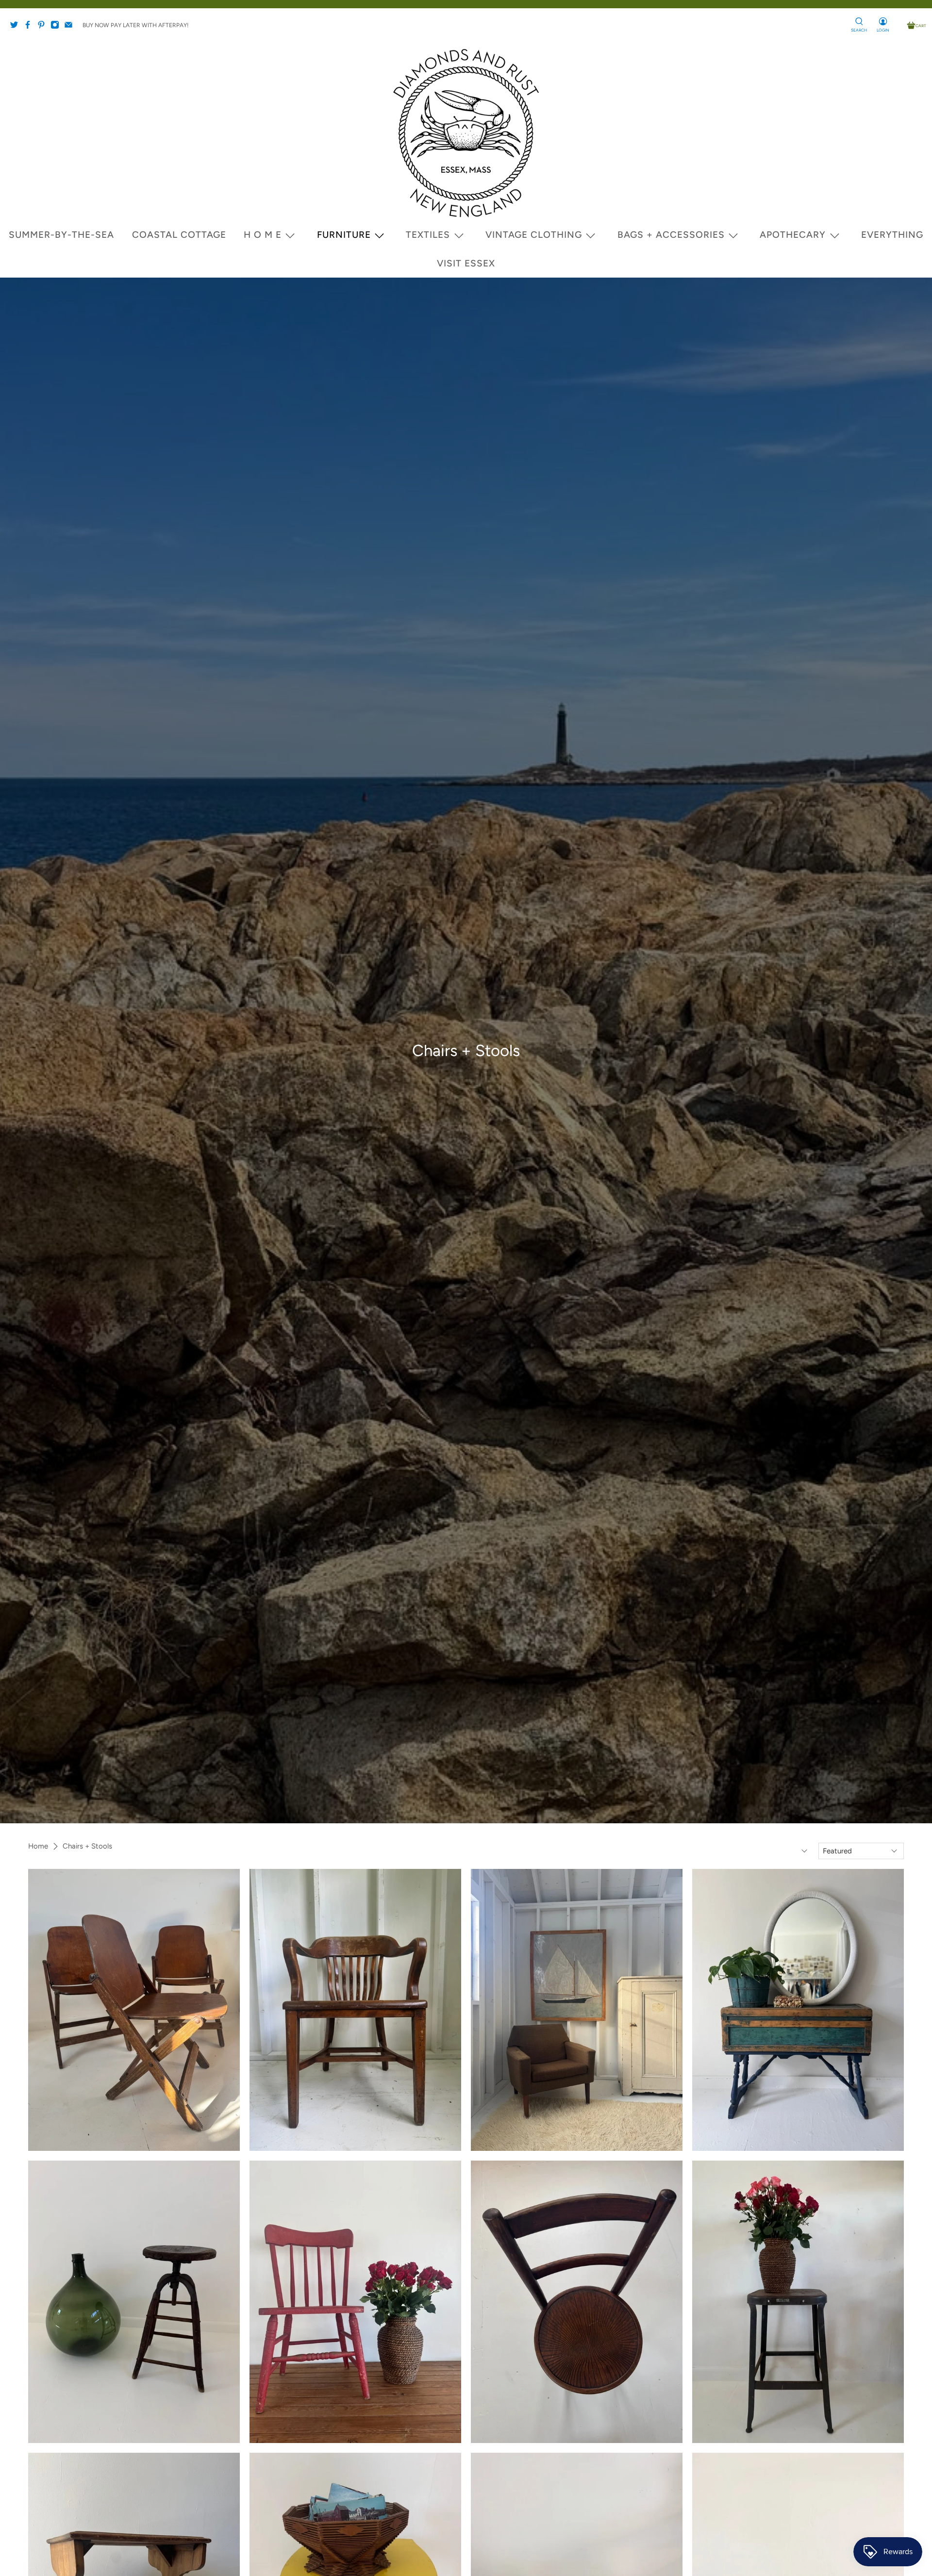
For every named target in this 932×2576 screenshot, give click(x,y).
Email (283, 1294)
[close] (263, 1172)
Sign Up (450, 1312)
